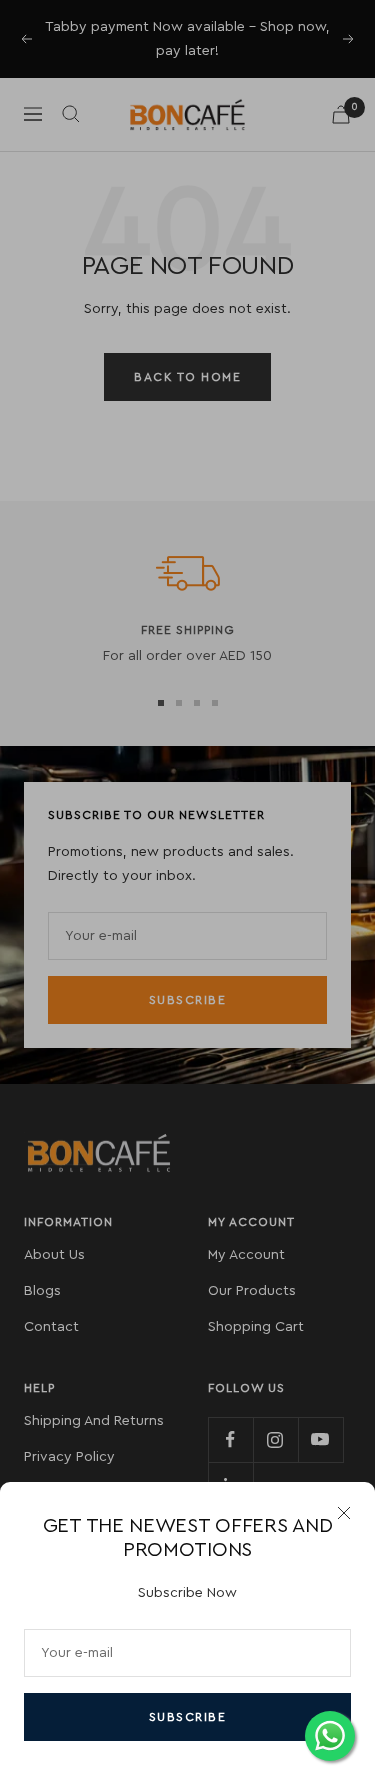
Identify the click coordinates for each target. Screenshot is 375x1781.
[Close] (344, 1513)
